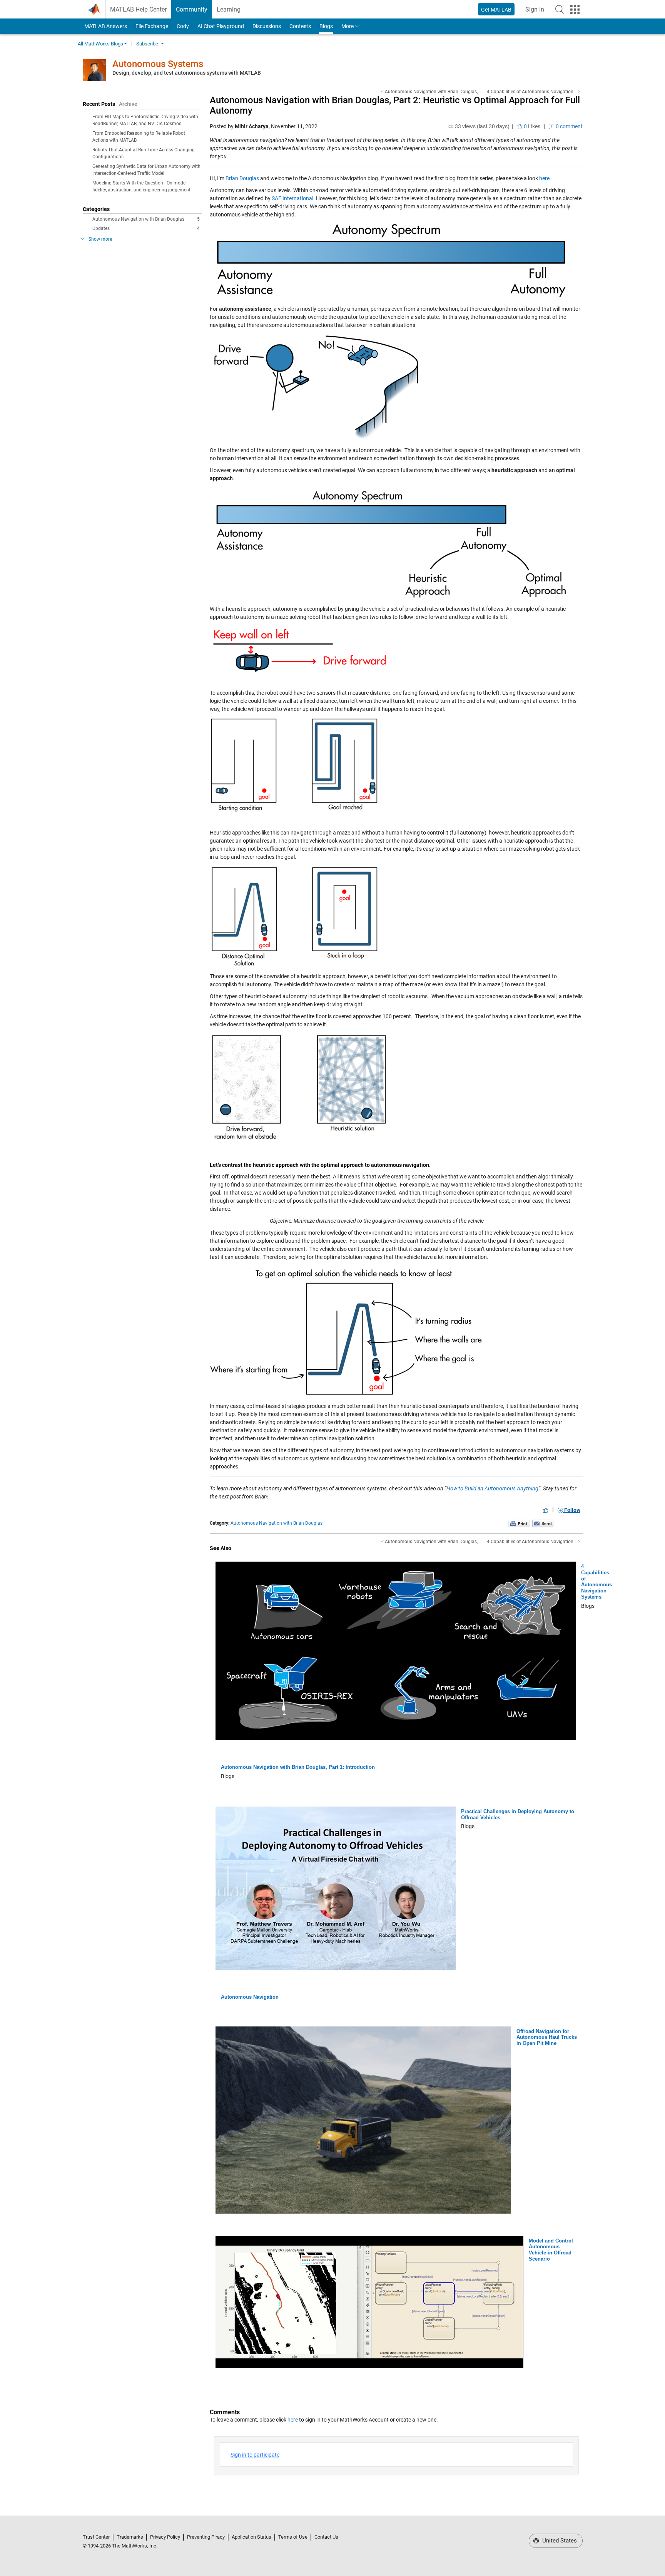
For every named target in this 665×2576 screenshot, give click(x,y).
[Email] (543, 1523)
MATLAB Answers (105, 26)
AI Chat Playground (221, 26)
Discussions (267, 26)
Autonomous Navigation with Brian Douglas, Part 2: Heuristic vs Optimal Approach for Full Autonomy (395, 105)
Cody (183, 26)
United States (559, 2541)
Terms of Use (293, 2537)
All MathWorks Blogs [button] (100, 44)
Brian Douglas (242, 178)
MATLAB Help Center (138, 9)
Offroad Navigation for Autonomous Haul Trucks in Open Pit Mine (547, 2037)
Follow (572, 1510)
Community (192, 9)
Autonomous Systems (158, 64)
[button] (560, 9)
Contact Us (326, 2537)
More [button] (348, 26)
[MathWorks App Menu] (575, 10)
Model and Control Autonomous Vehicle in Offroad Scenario (551, 2250)
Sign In (537, 12)
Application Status (251, 2537)
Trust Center (96, 2537)
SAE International (292, 198)
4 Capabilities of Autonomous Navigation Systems (596, 1582)
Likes (531, 126)
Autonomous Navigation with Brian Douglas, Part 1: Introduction (298, 1767)
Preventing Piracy (206, 2537)
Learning (229, 9)
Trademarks (130, 2537)
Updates (146, 228)
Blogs (326, 26)
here (544, 178)
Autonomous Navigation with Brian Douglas (146, 219)
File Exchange (152, 26)
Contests (300, 26)
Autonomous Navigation (250, 1997)
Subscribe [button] (147, 44)
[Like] (546, 1510)
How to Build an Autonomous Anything (492, 1488)
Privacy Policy (165, 2537)
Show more (100, 239)
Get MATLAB (496, 10)
